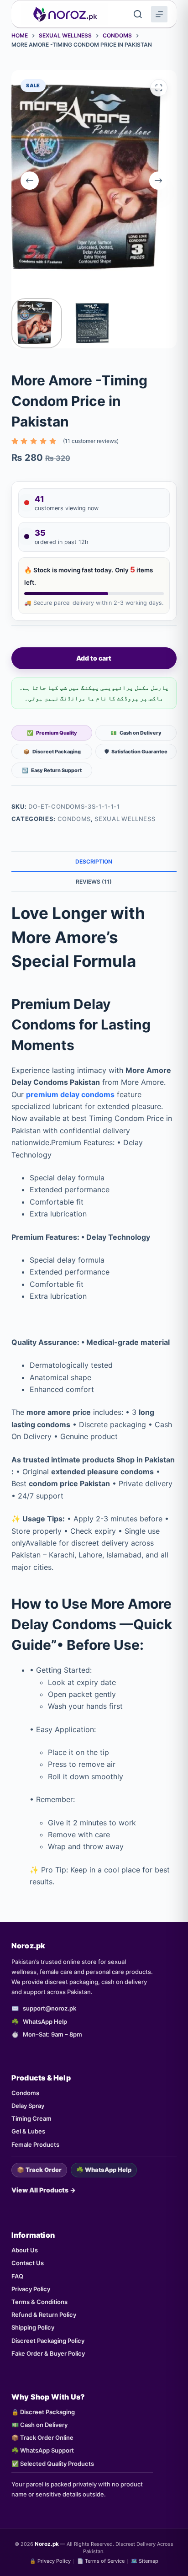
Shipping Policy (33, 2327)
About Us (25, 2250)
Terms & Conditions (39, 2302)
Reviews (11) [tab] (94, 882)
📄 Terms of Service (101, 2561)
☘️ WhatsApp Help (104, 2170)
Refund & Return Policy (44, 2315)
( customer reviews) (91, 441)
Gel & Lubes (28, 2131)
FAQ (17, 2276)
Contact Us (28, 2263)
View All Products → (44, 2190)
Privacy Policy (31, 2289)
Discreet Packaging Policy (48, 2341)
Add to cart (94, 658)
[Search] (138, 14)
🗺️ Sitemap (145, 2561)
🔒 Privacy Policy (50, 2561)
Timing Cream (31, 2118)
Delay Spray (28, 2106)
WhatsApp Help (45, 2021)
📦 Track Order (39, 2170)
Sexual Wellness (125, 819)
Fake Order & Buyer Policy (48, 2353)
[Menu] (159, 14)
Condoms (74, 819)
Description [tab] (94, 861)
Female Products (35, 2144)
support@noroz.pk (50, 2008)
